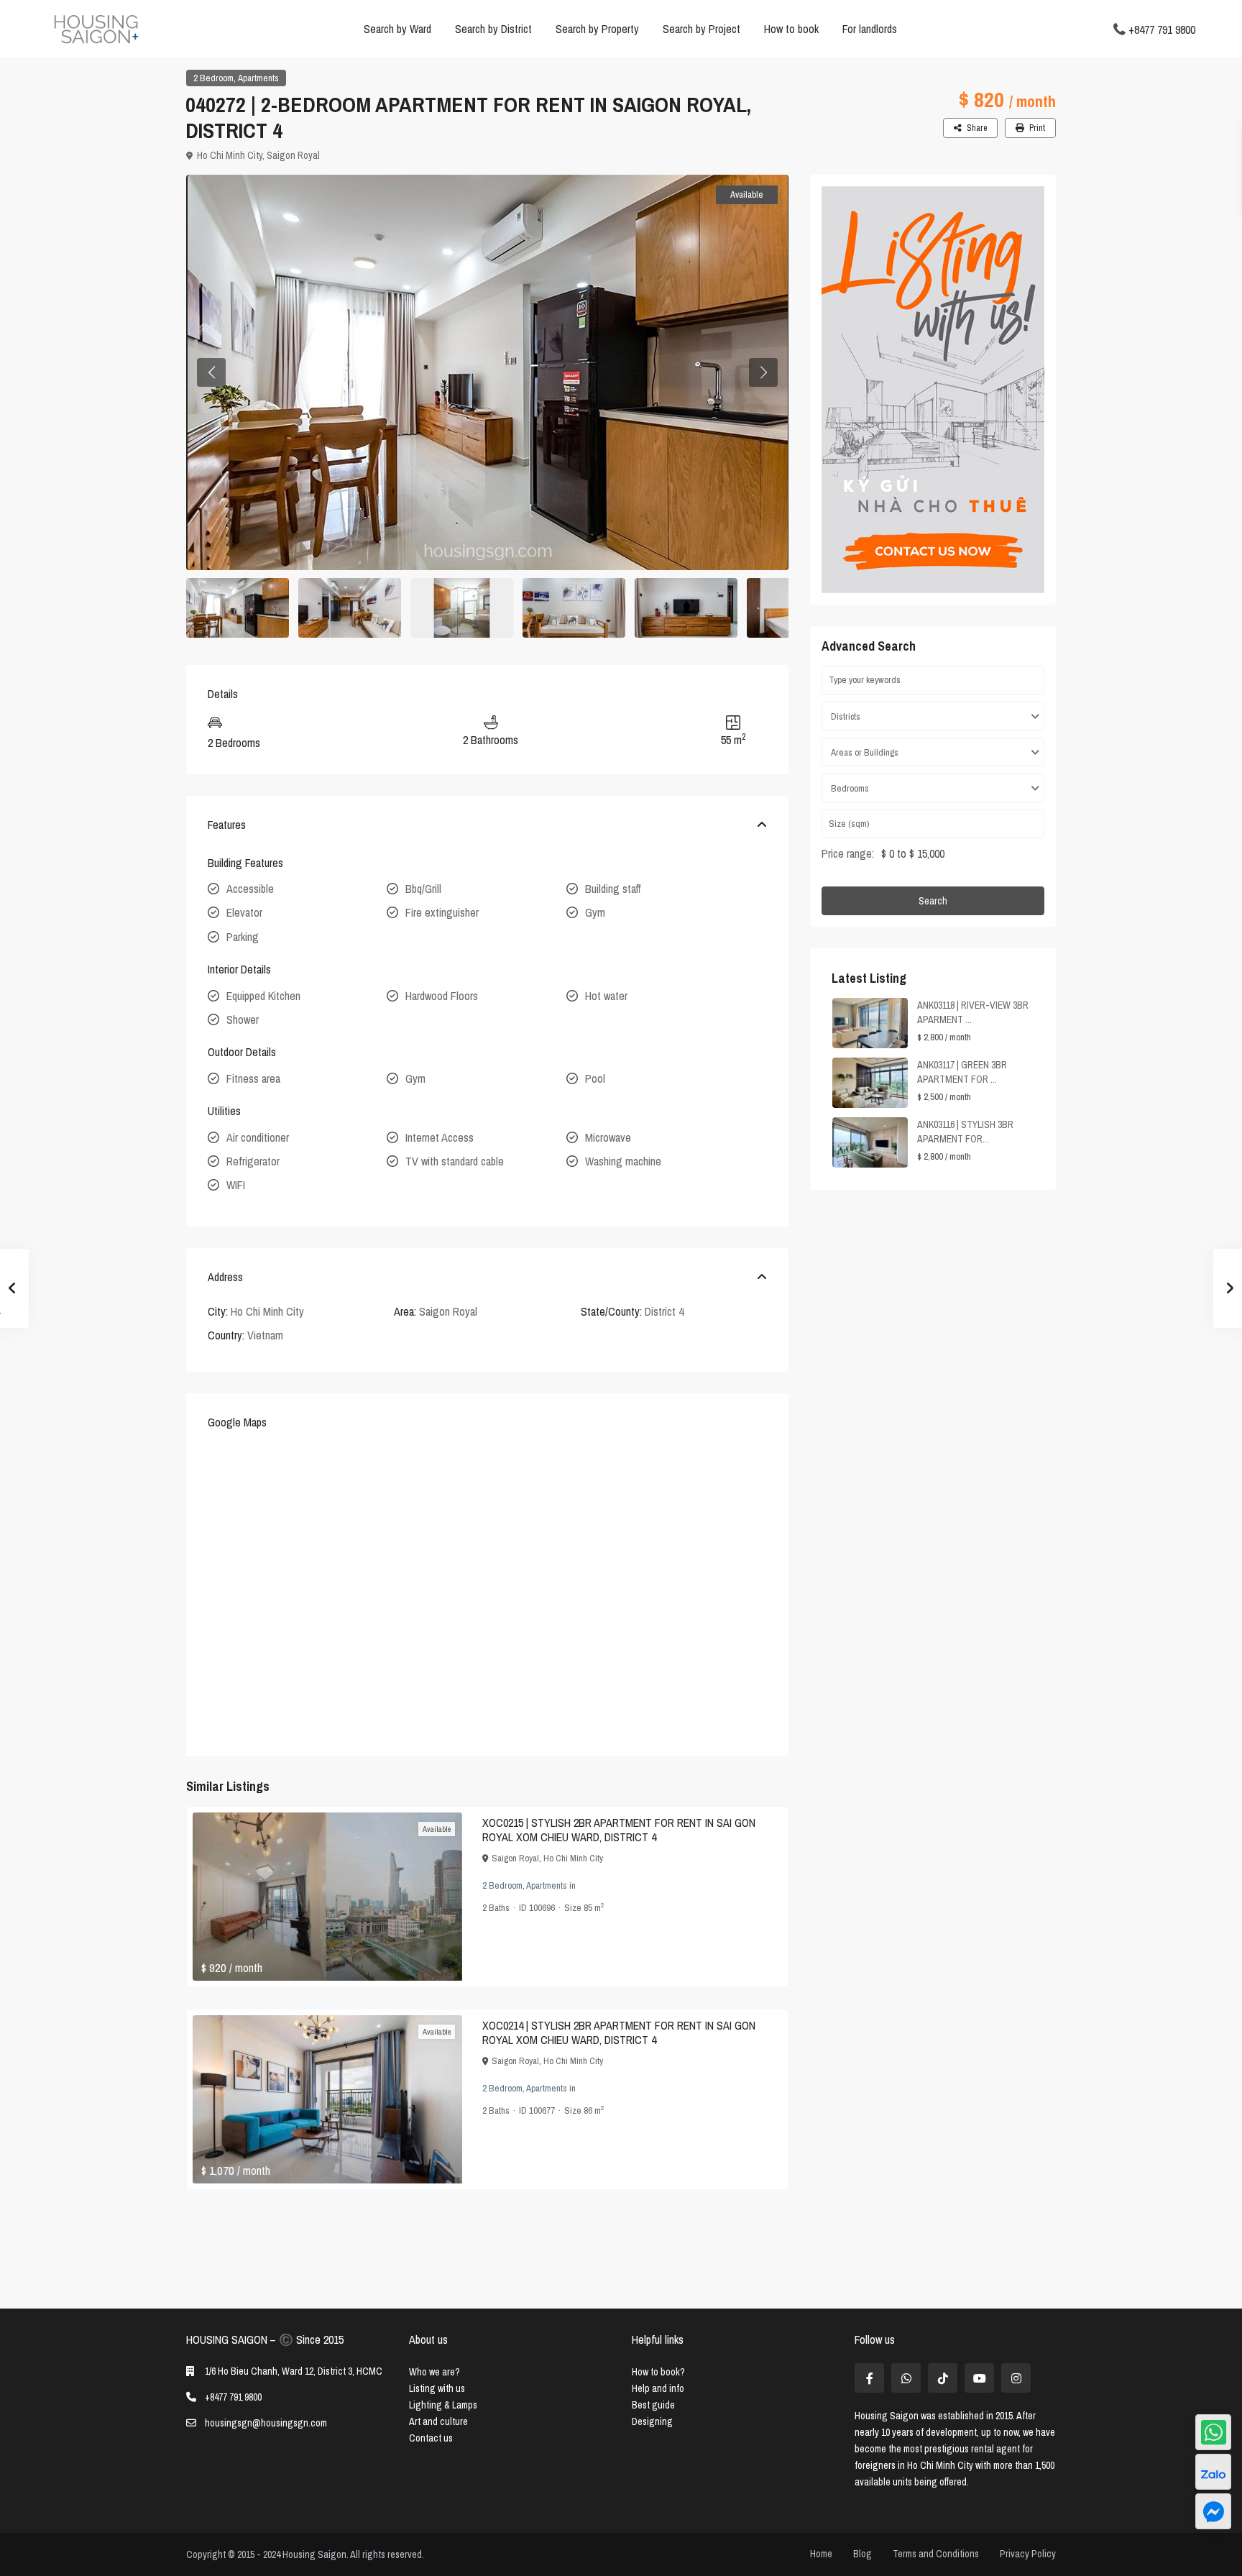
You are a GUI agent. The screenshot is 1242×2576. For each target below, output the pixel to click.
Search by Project (701, 29)
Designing (652, 2421)
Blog (862, 2554)
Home (821, 2554)
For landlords (870, 29)
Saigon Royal (293, 155)
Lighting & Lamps (443, 2405)
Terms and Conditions (936, 2554)
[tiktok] (943, 2378)
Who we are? (434, 2372)
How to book (791, 29)
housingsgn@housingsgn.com (266, 2423)
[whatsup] (906, 2378)
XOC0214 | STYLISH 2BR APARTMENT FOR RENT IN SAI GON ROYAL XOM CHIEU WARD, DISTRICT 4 (619, 2032)
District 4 (664, 1311)
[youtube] (979, 2378)
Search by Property (597, 29)
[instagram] (1016, 2378)
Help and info (658, 2388)
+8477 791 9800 (1162, 29)
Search (933, 901)
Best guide (653, 2405)
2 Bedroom (213, 78)
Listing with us (437, 2388)
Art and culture (438, 2421)
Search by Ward (397, 29)
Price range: (848, 853)
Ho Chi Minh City (230, 155)
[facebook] (869, 2378)
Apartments (258, 78)
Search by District (493, 29)
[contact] (1213, 2511)
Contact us (431, 2438)
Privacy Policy (1028, 2554)
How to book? (658, 2372)
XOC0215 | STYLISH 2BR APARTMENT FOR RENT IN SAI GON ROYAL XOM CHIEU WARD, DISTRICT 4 (619, 1830)
